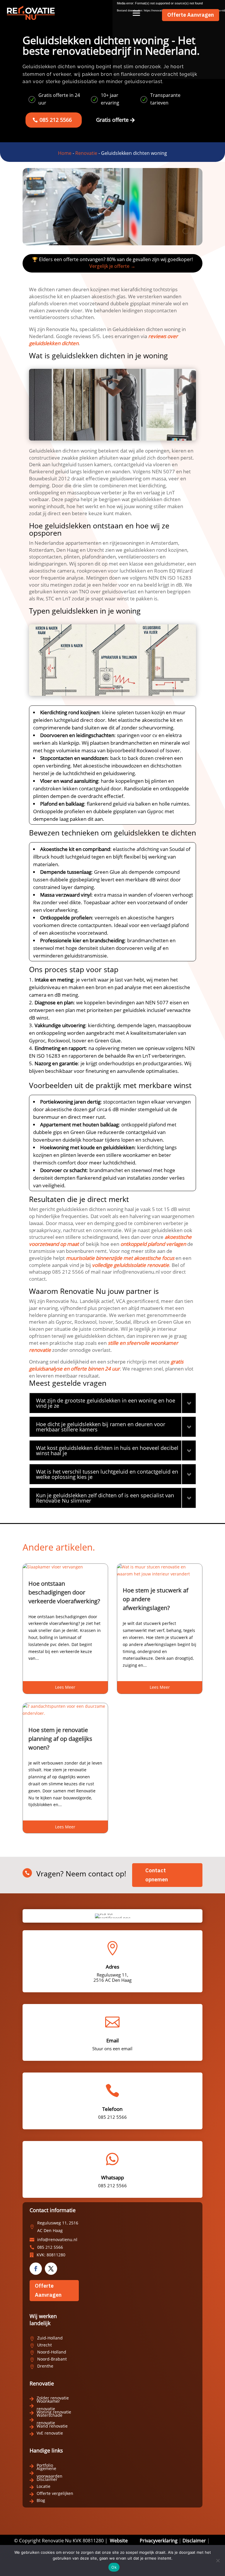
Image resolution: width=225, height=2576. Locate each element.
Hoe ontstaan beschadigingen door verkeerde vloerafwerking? (64, 1592)
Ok (114, 2567)
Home (65, 153)
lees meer (65, 1687)
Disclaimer (194, 2541)
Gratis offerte (112, 120)
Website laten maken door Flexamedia (83, 2544)
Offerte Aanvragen (191, 15)
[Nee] (218, 2560)
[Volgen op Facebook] (36, 2269)
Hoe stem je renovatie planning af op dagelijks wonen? (60, 1739)
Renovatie (86, 153)
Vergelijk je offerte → (112, 266)
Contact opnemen (157, 1875)
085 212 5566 (56, 120)
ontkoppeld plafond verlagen (153, 1244)
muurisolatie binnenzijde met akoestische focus (120, 1258)
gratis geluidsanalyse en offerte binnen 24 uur (106, 1365)
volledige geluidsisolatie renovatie (131, 1265)
